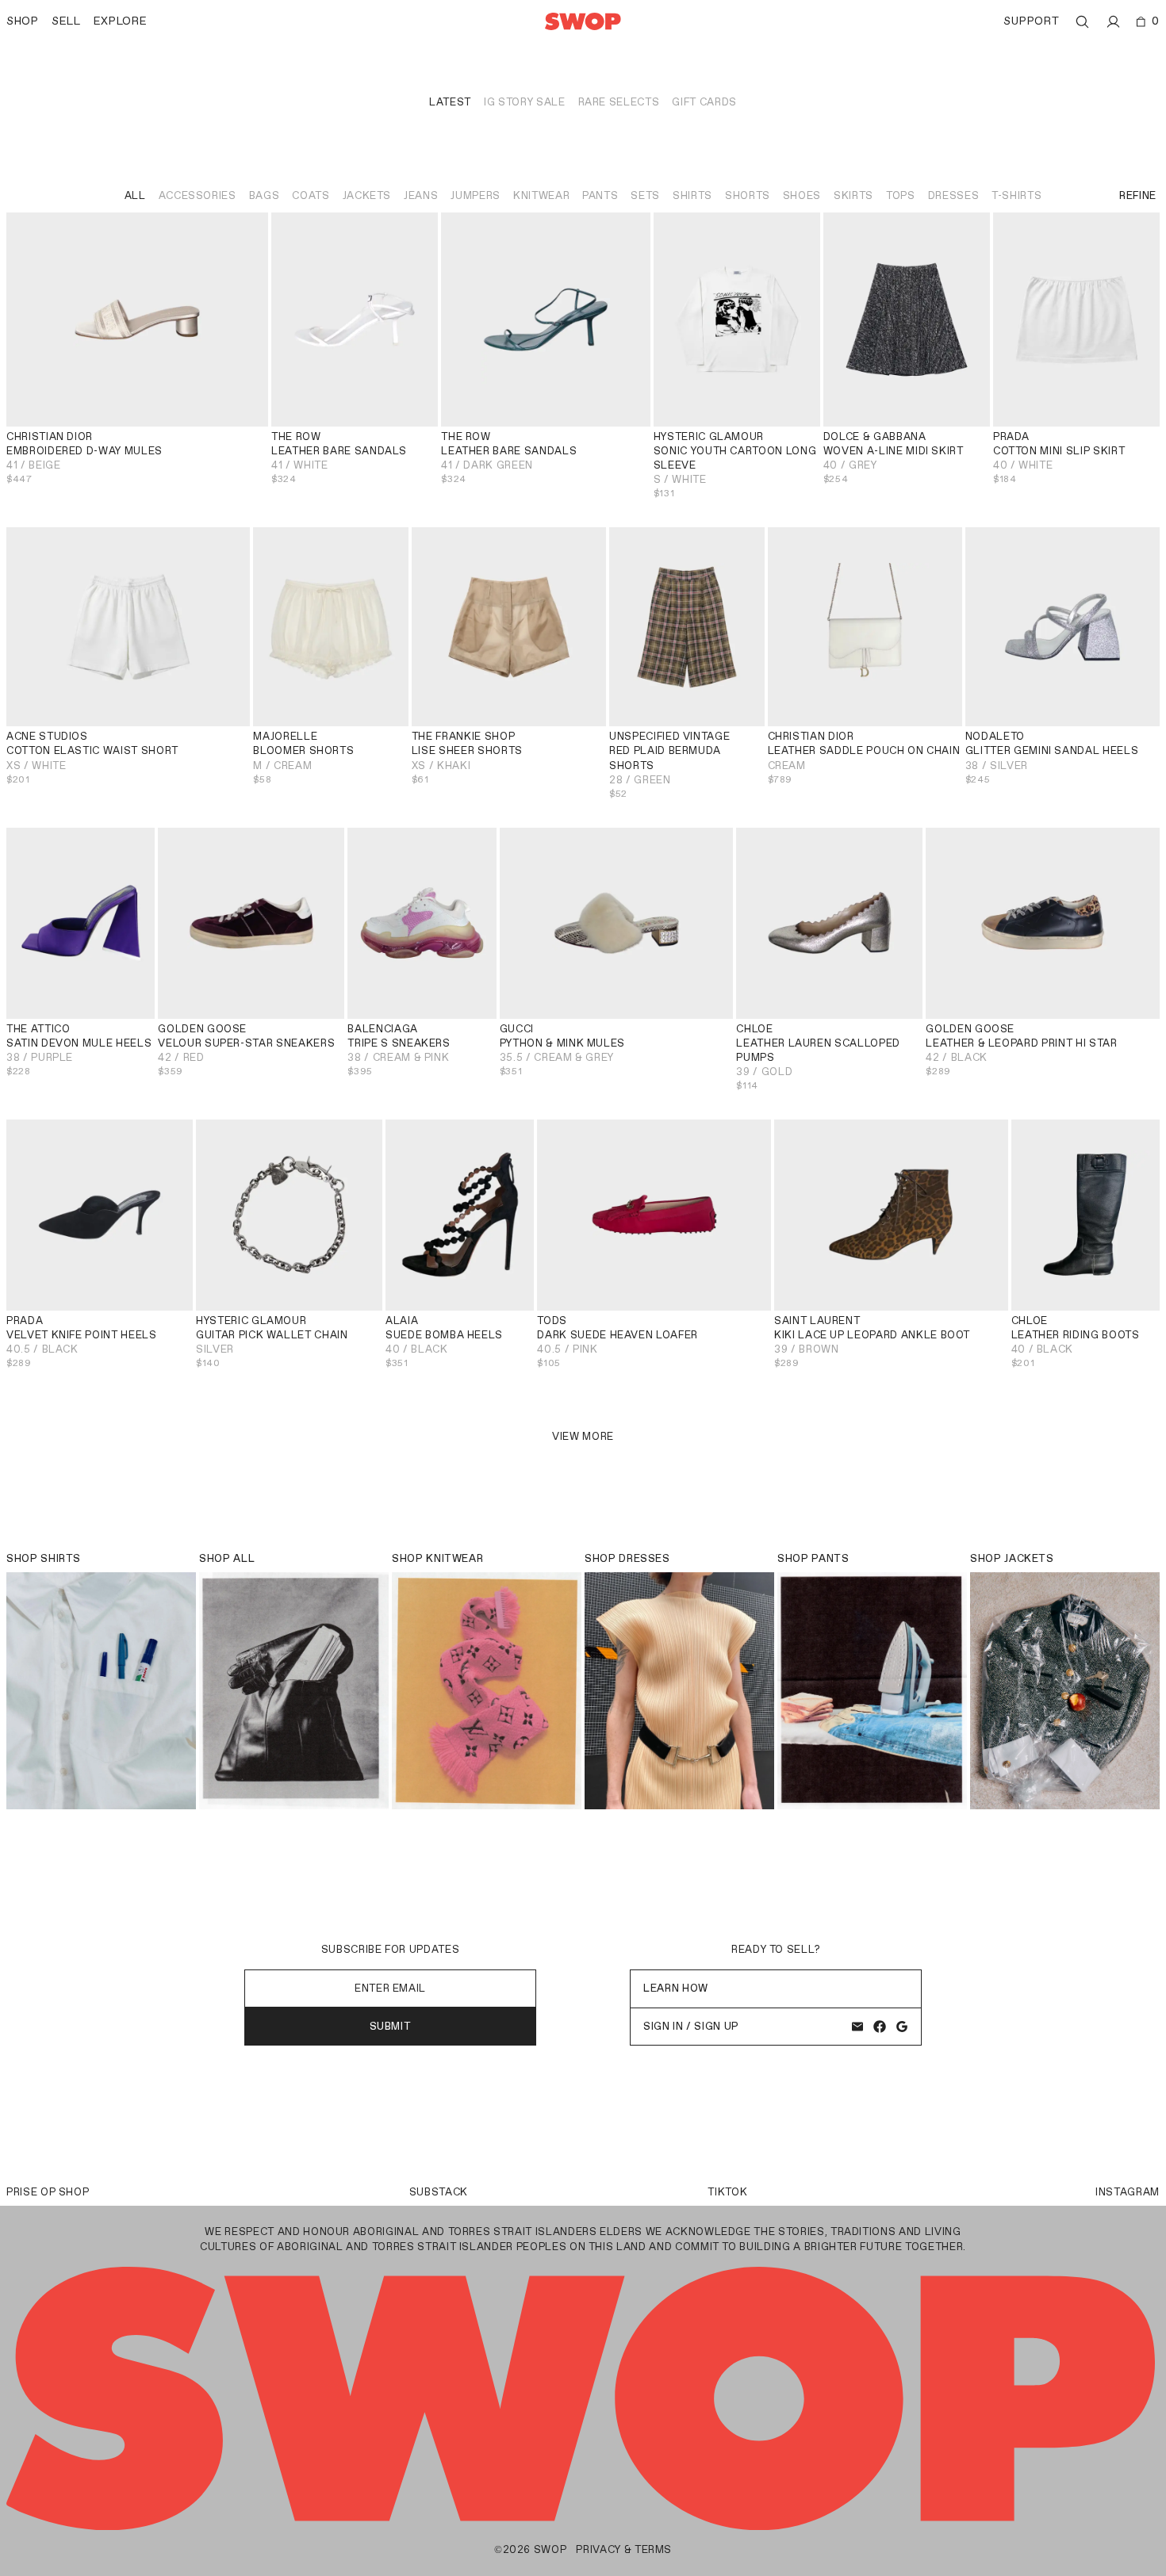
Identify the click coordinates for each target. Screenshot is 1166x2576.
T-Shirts (1016, 195)
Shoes (802, 195)
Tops (901, 195)
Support (1031, 21)
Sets (645, 195)
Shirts (692, 195)
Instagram (1128, 2192)
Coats (311, 195)
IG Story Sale (524, 102)
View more (583, 1436)
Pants (600, 195)
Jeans (421, 195)
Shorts (748, 195)
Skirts (853, 195)
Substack (439, 2192)
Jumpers (476, 195)
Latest (450, 102)
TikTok (727, 2192)
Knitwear (541, 195)
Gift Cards (704, 102)
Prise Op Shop (48, 2192)
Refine (1138, 195)
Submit (391, 2026)
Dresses (954, 195)
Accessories (198, 195)
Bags (265, 195)
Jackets (367, 195)
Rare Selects (619, 102)
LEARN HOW (676, 1988)
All (135, 195)
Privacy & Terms (624, 2549)
